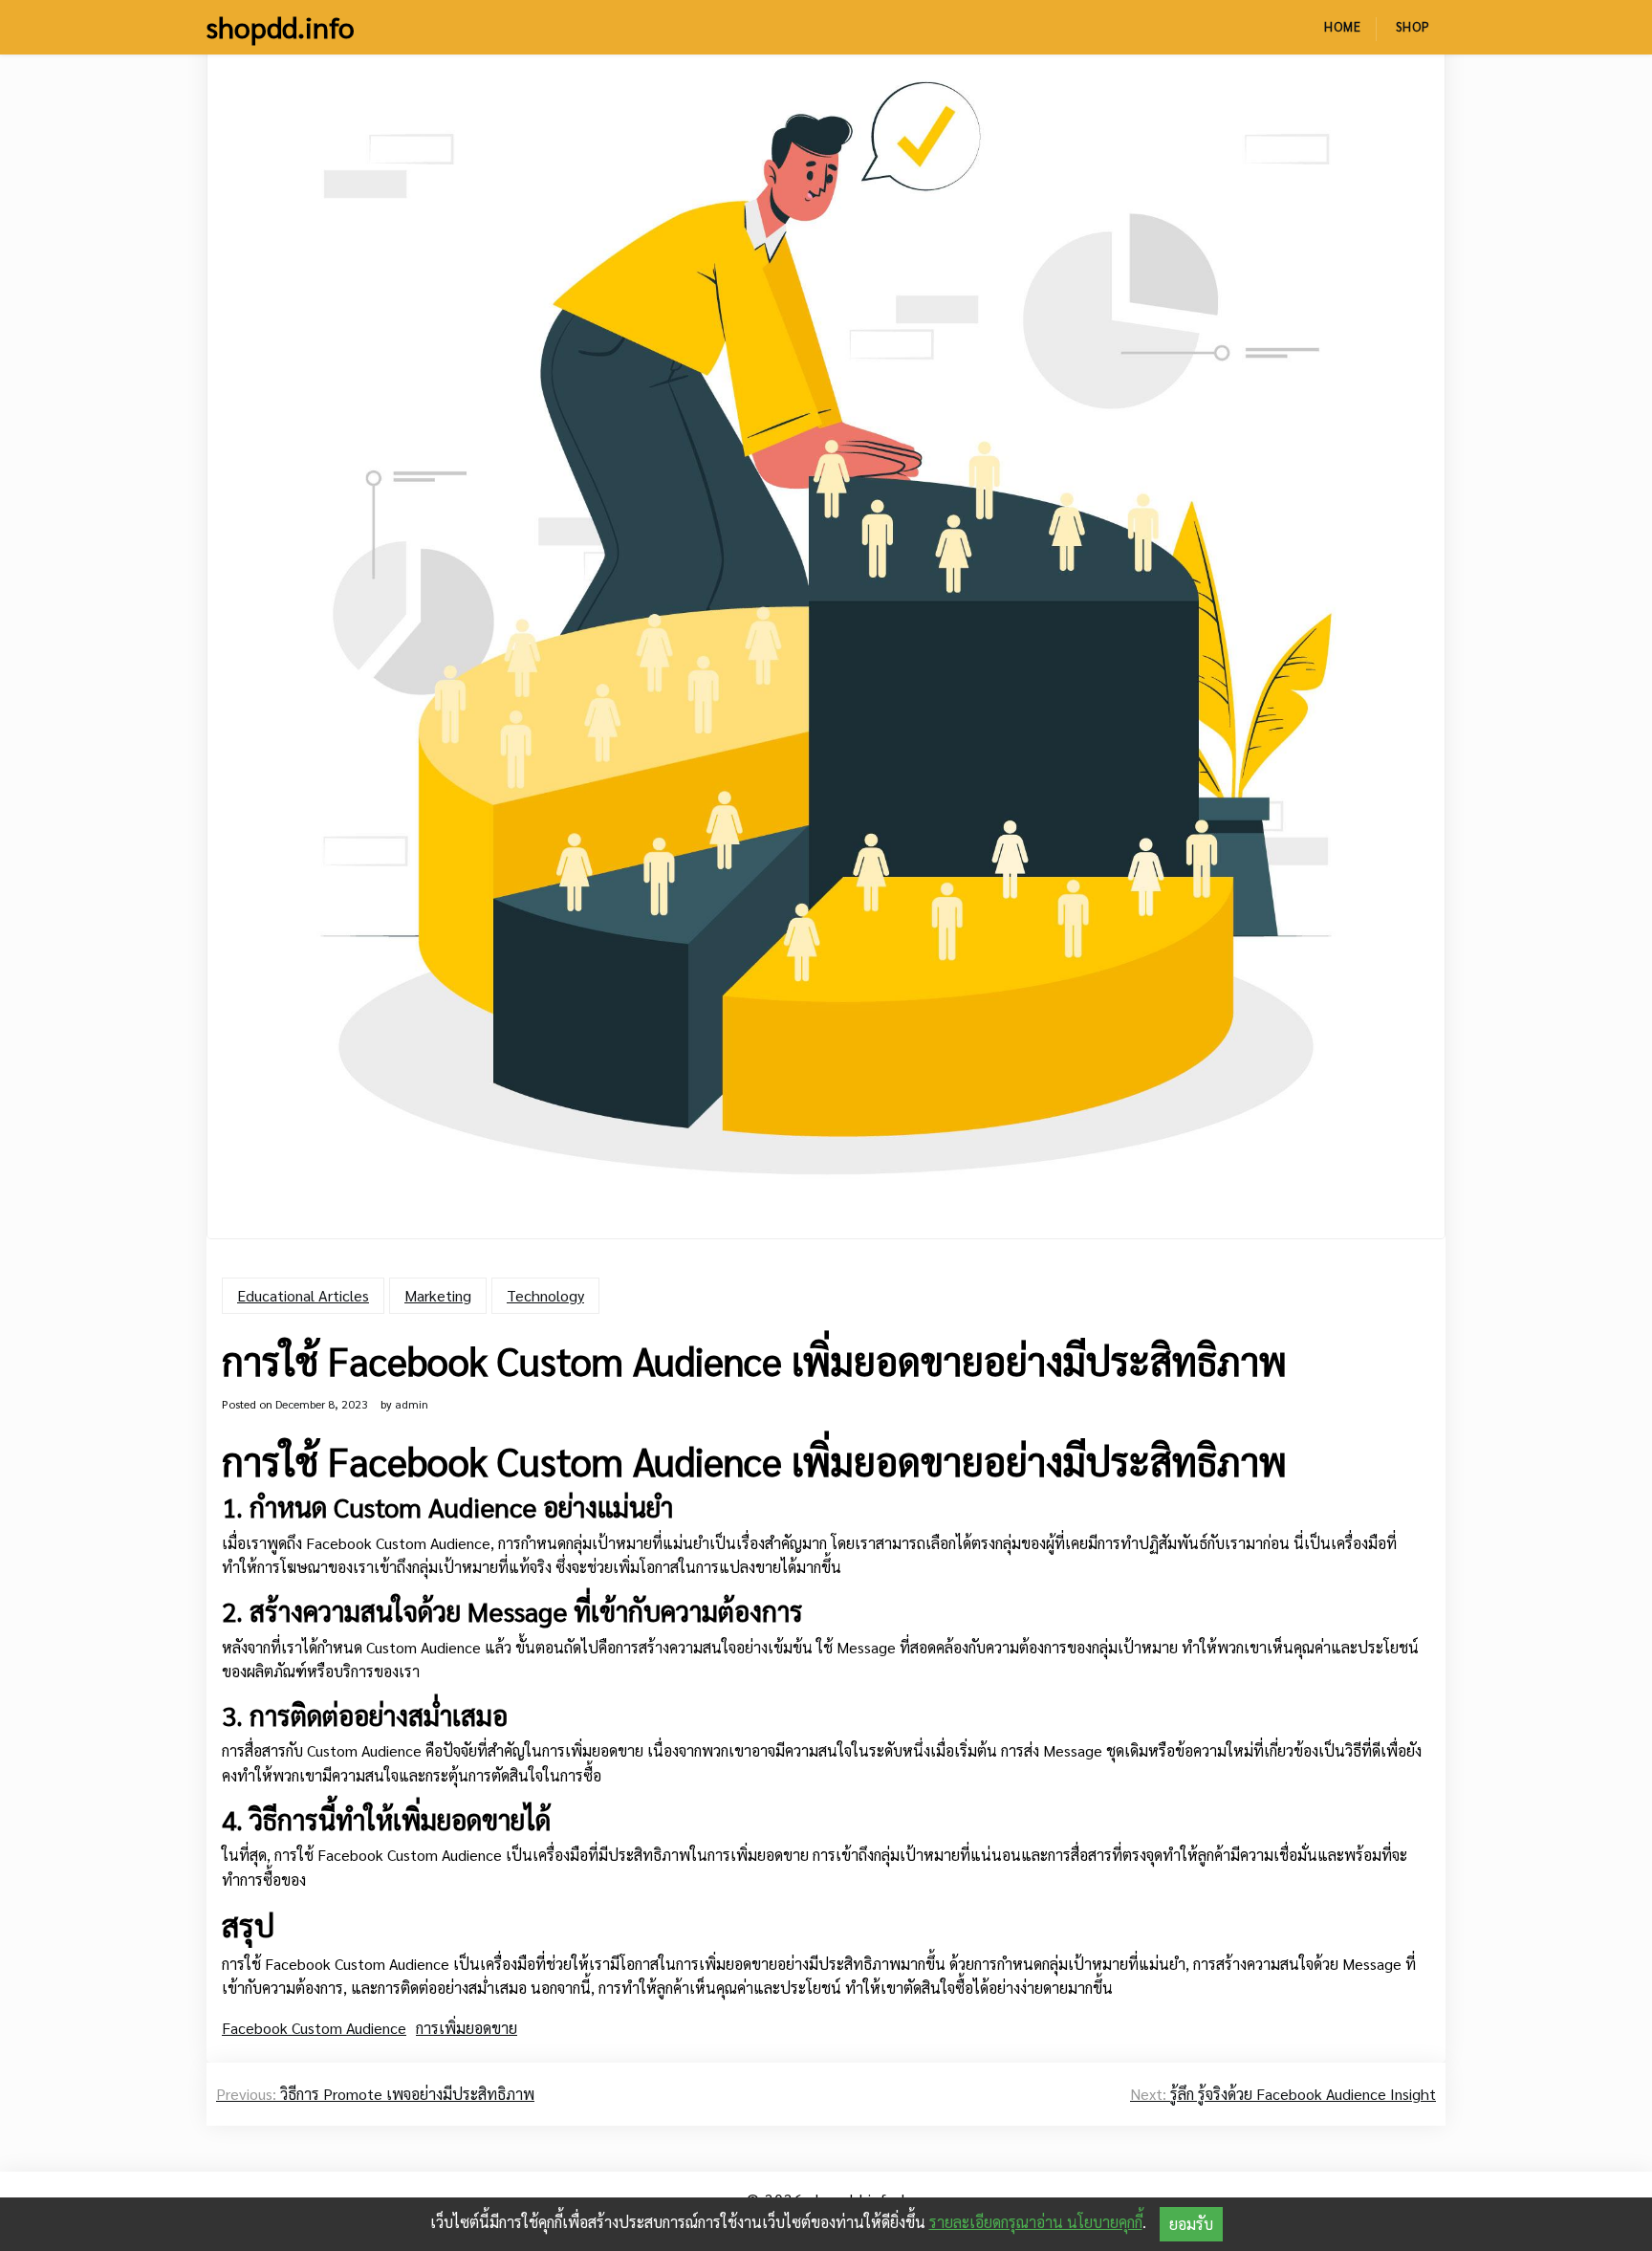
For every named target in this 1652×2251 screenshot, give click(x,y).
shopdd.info (281, 27)
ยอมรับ (1191, 2224)
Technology (545, 1295)
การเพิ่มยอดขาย (467, 2028)
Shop (1413, 26)
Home (1343, 26)
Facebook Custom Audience (314, 2028)
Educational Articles (303, 1295)
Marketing (438, 1295)
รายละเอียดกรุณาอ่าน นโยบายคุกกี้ (1036, 2222)
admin (412, 1404)
